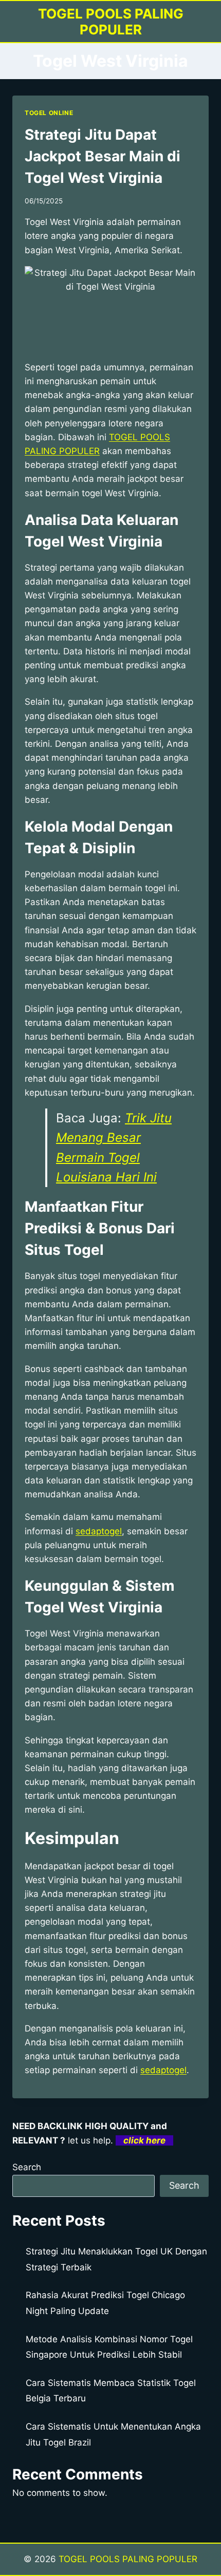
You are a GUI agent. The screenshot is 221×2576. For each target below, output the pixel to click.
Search (27, 2167)
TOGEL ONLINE (49, 113)
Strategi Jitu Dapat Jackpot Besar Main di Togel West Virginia (103, 156)
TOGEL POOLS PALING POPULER (128, 2559)
